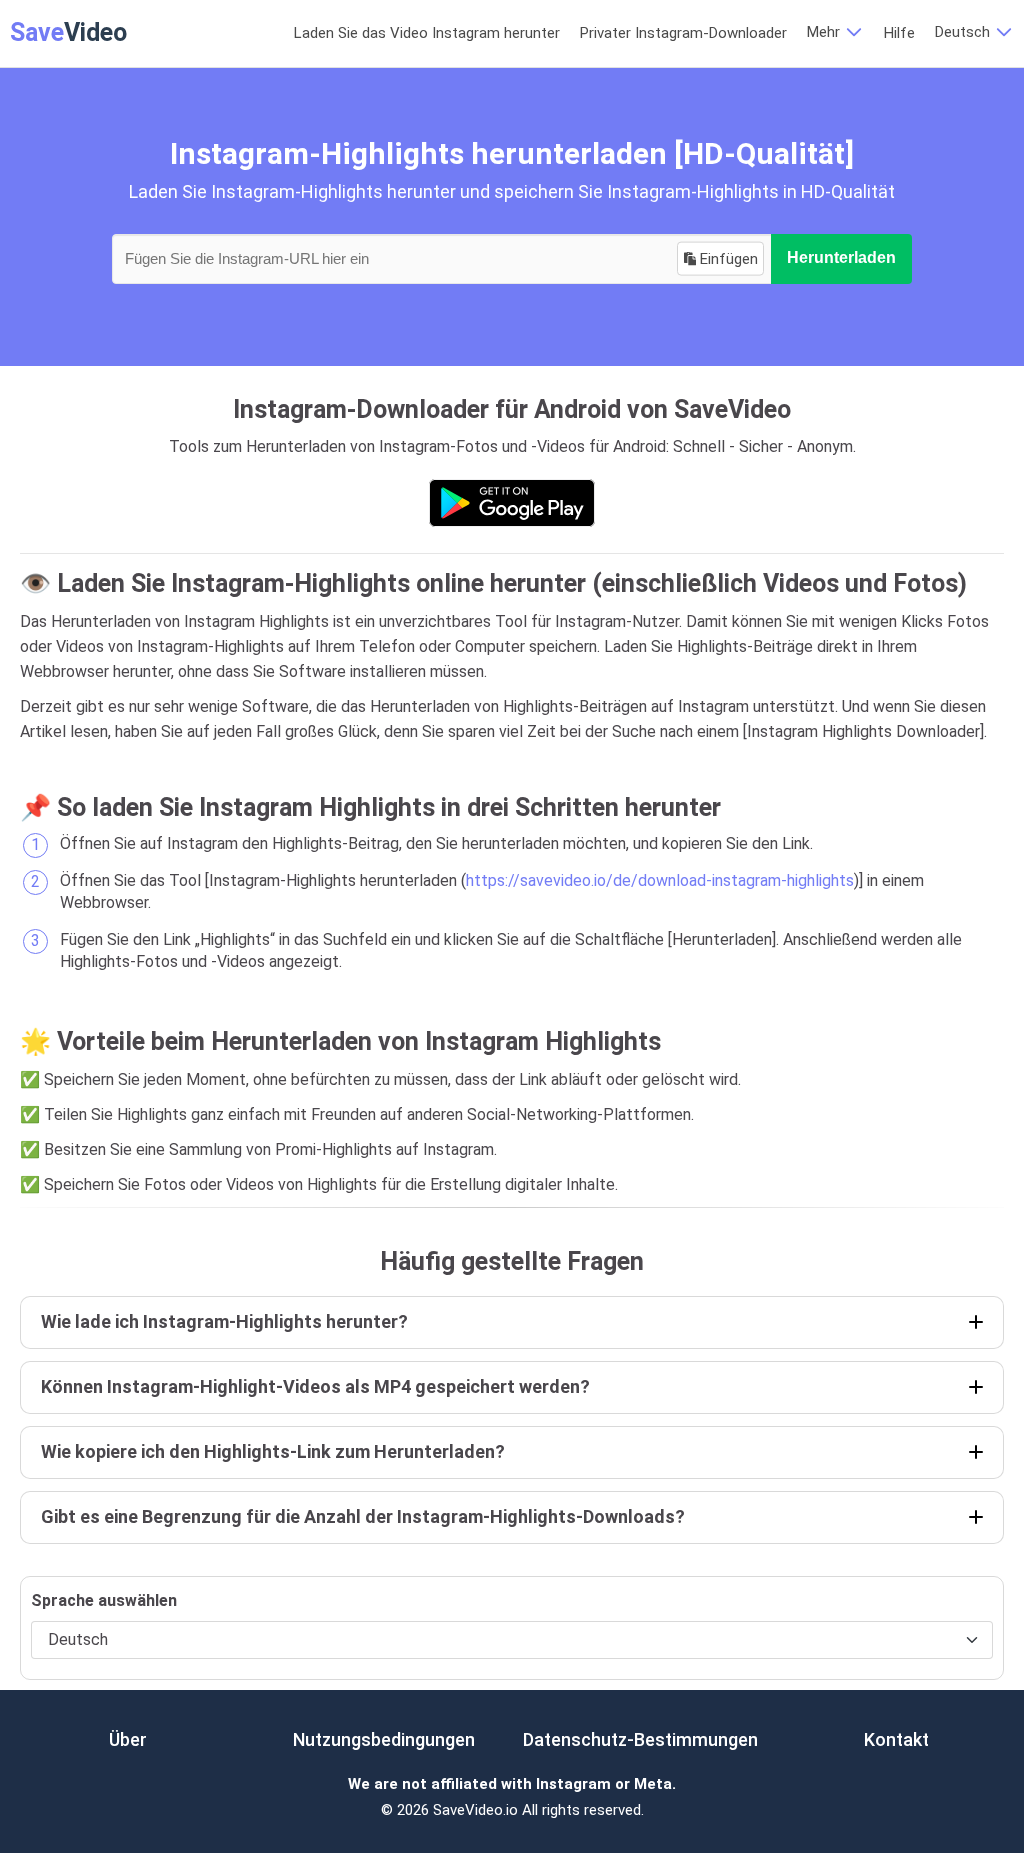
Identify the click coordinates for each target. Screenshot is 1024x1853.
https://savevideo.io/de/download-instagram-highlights (660, 880)
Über (128, 1739)
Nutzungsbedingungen (384, 1739)
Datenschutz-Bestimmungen (640, 1739)
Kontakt (896, 1739)
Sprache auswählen (104, 1600)
